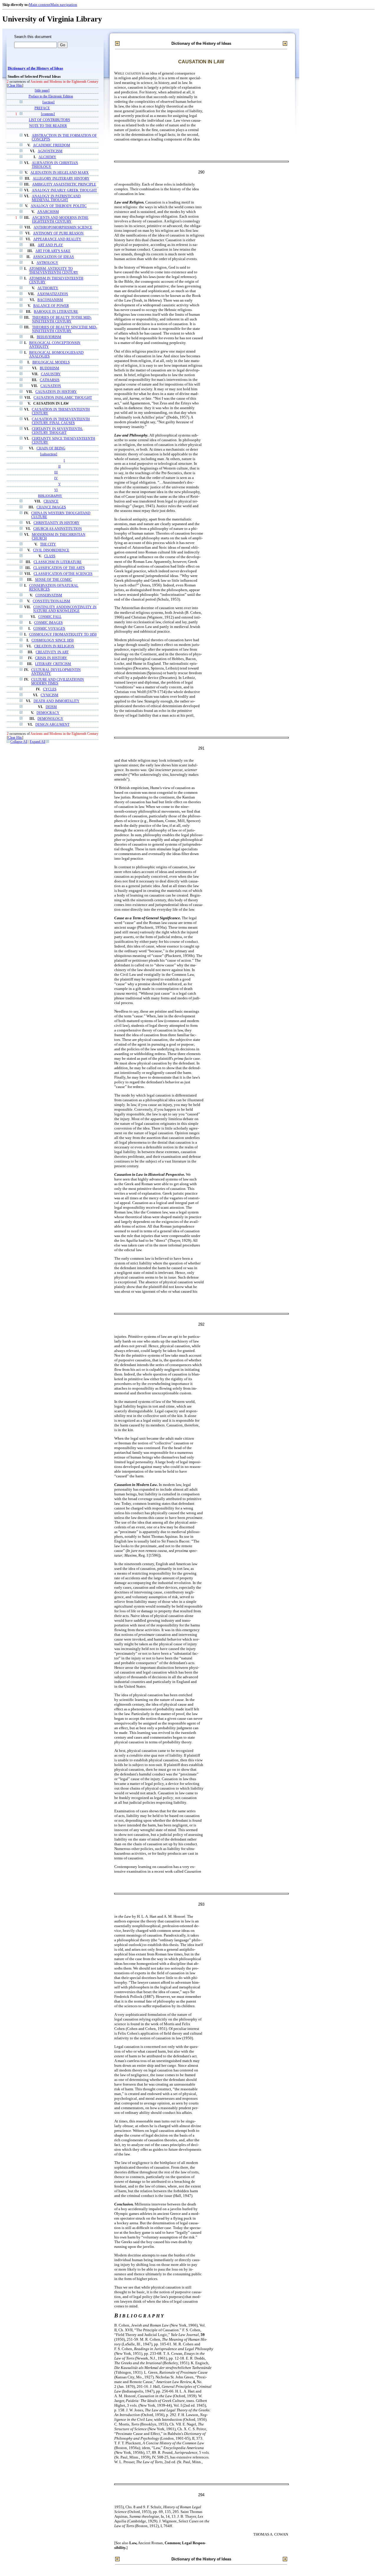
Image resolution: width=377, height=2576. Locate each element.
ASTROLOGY (47, 263)
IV (56, 478)
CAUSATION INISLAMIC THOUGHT (63, 398)
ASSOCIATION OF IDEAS (53, 257)
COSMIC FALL (50, 617)
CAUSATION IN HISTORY (56, 392)
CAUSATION (51, 386)
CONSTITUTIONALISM (51, 601)
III (56, 472)
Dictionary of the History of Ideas (35, 68)
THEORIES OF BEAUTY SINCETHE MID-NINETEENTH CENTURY (65, 329)
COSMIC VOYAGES (49, 629)
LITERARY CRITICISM (53, 664)
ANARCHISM (48, 212)
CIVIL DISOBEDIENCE (51, 550)
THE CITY (48, 544)
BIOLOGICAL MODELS (51, 362)
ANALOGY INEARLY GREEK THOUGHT (64, 190)
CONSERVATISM (49, 595)
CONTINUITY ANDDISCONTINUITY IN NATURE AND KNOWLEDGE (65, 609)
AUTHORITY (48, 288)
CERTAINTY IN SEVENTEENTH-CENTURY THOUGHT (57, 431)
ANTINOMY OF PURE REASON (58, 233)
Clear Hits (15, 86)
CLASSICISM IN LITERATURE (58, 562)
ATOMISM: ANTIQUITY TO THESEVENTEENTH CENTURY (54, 271)
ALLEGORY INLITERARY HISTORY (61, 179)
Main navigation (64, 5)
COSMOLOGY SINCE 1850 (53, 640)
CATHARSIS (50, 380)
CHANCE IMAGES (51, 507)
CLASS (50, 556)
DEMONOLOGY (50, 719)
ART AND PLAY (50, 245)
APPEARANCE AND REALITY (57, 239)
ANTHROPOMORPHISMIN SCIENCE (63, 228)
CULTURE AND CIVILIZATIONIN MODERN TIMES (58, 682)
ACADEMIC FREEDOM (52, 145)
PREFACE (42, 108)
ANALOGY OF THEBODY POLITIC (59, 206)
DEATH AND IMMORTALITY (57, 701)
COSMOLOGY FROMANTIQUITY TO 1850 (63, 635)
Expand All (38, 742)
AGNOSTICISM (50, 151)
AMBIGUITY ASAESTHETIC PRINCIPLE (64, 185)
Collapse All (19, 742)
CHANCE (51, 501)
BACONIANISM (50, 300)
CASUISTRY (51, 374)
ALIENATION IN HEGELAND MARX (59, 173)
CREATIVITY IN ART (52, 652)
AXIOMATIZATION (53, 294)
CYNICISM (49, 695)
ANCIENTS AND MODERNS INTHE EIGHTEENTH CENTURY (60, 220)
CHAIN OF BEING (51, 448)
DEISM (51, 707)
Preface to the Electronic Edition (51, 96)
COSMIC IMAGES (48, 623)
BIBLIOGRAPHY (50, 496)
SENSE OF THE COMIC (53, 580)
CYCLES (50, 689)
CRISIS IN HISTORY (51, 658)
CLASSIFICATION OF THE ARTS (59, 568)
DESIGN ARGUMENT (52, 725)
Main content (40, 5)
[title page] (42, 91)
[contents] (48, 114)
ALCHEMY (47, 157)
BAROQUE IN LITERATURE (56, 312)
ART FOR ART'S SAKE (53, 251)
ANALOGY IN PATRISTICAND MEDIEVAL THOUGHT (56, 198)
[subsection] (49, 454)
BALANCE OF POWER (51, 306)
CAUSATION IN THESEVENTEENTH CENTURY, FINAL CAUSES (61, 421)
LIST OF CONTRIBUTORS (49, 120)
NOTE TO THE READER (48, 126)
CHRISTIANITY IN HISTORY (57, 523)
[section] (48, 102)
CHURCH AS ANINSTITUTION (58, 529)
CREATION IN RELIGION (54, 646)
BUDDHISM (49, 368)
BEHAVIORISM (49, 337)
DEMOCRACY (48, 713)
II (59, 466)
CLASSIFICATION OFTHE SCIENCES (63, 574)
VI (56, 490)
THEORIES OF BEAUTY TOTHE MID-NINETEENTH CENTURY (62, 320)
